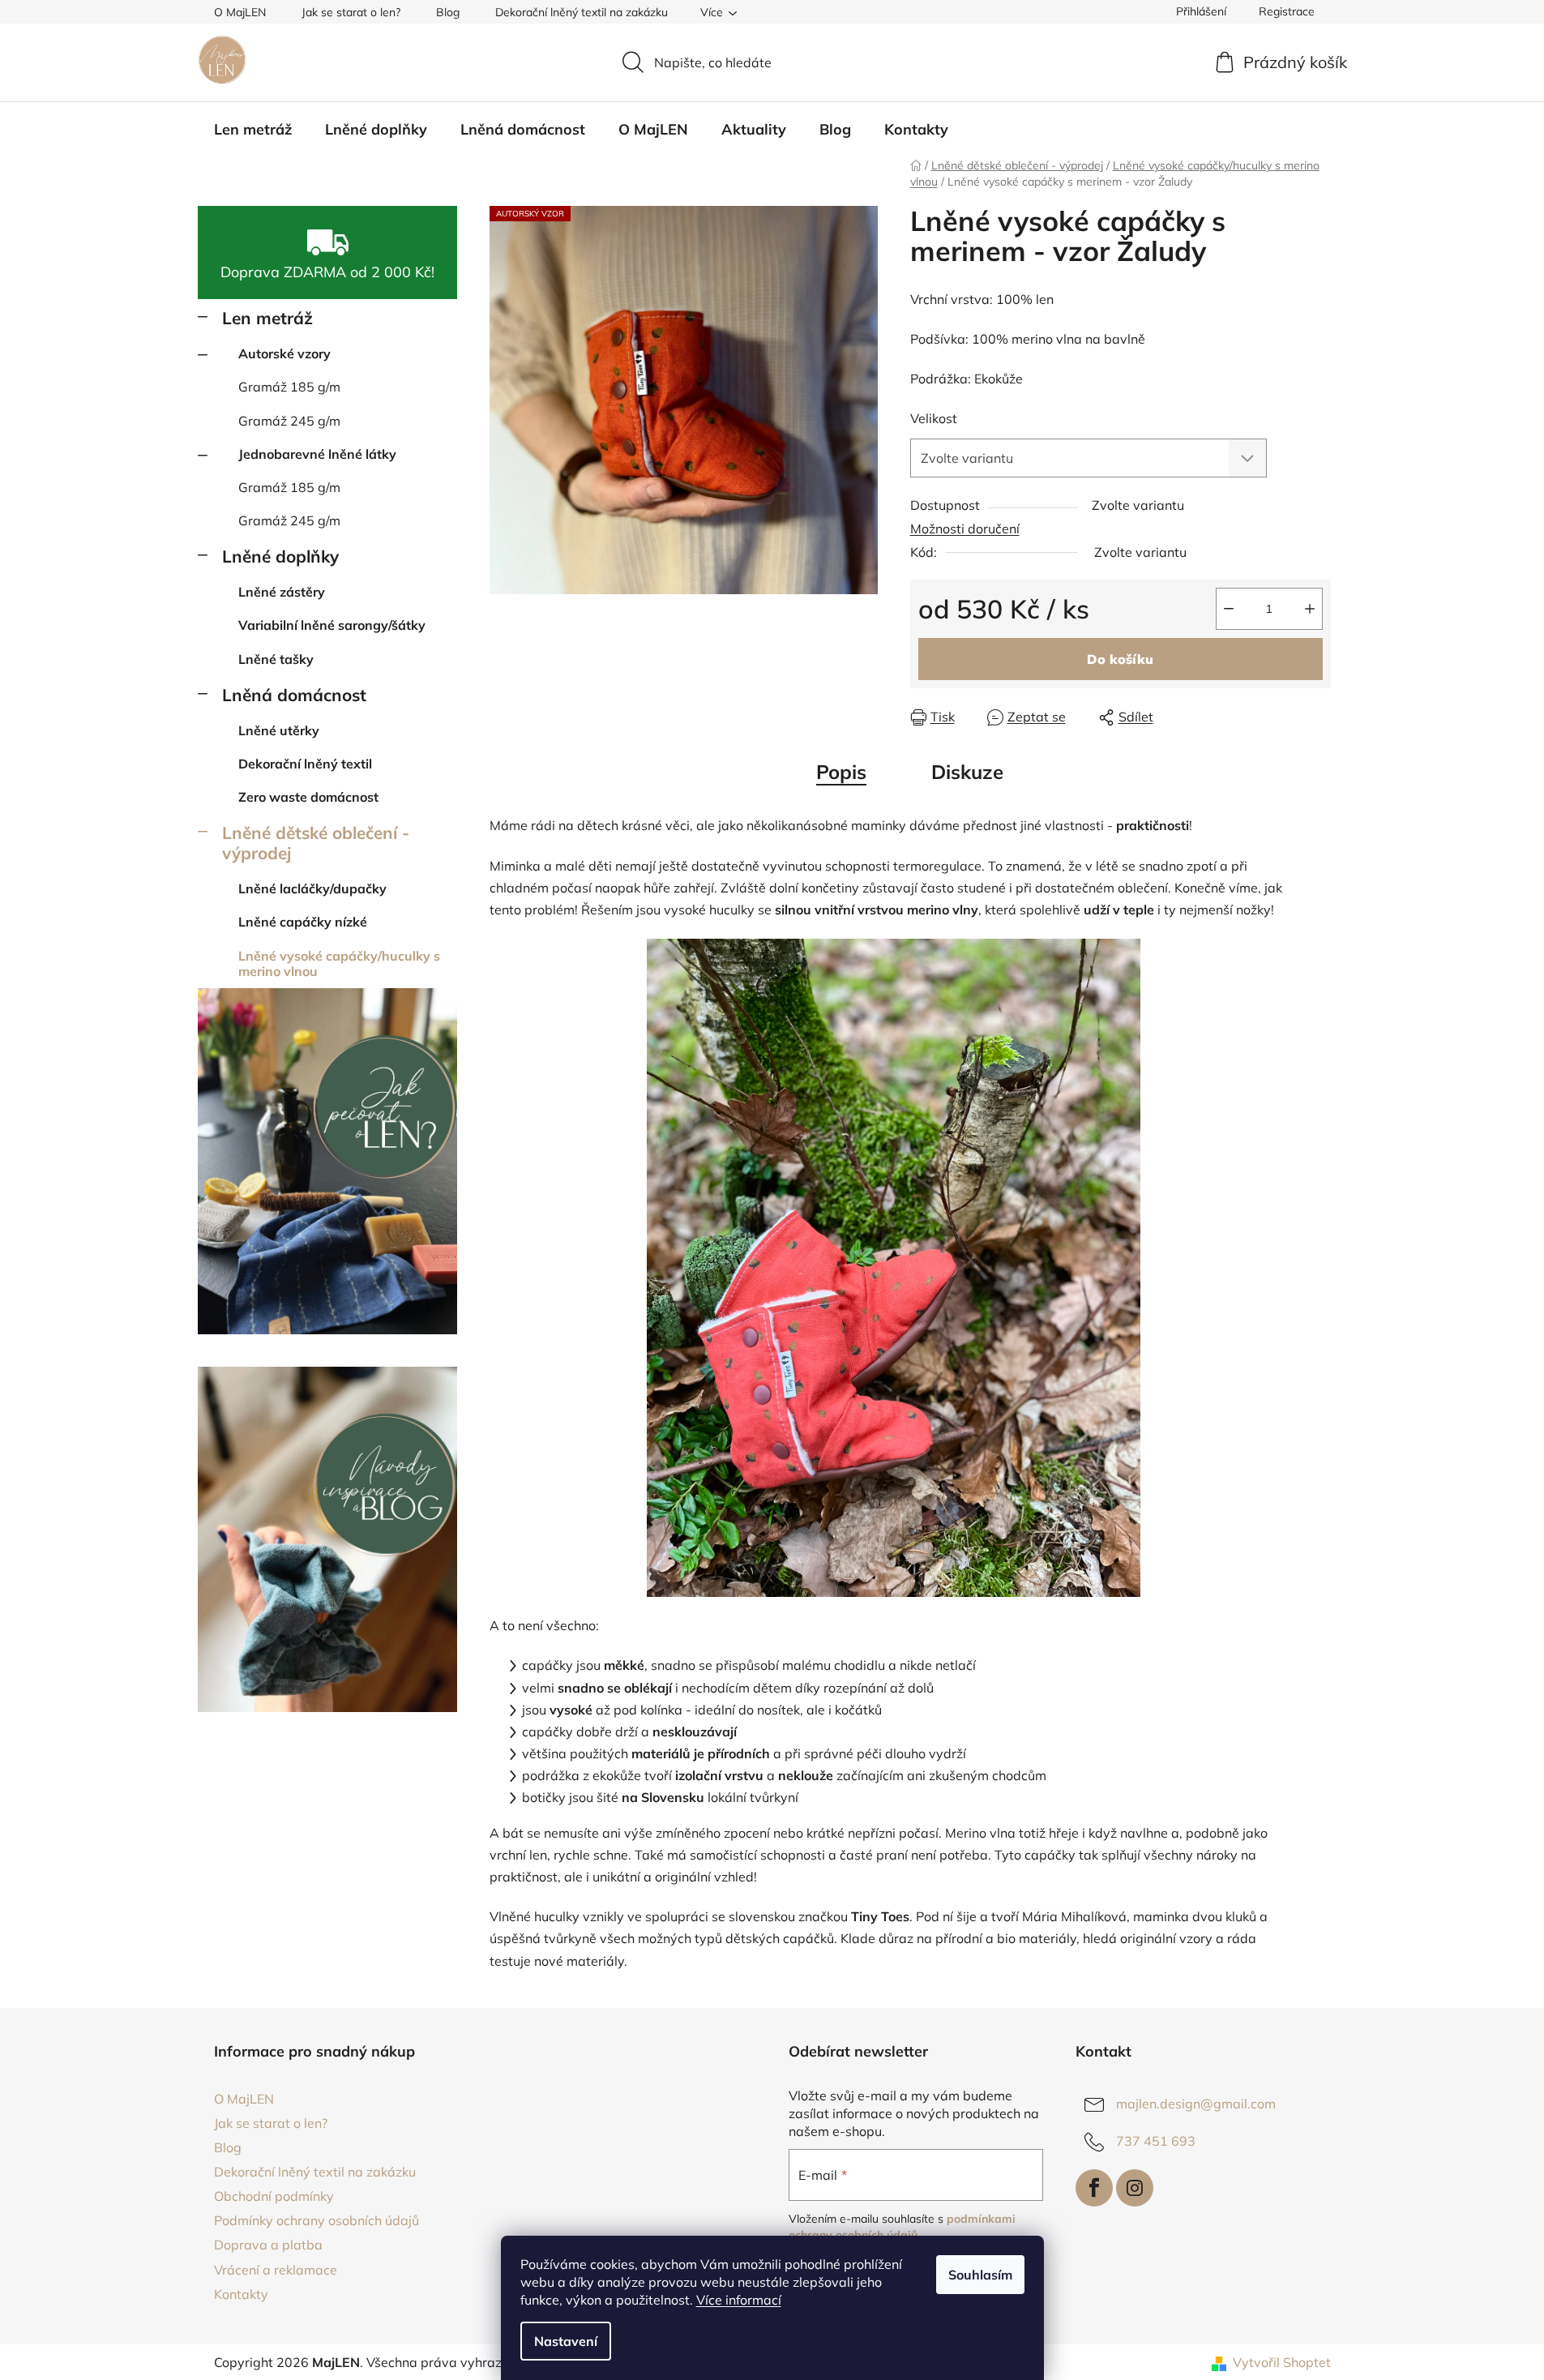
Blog (448, 12)
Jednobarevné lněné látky (317, 454)
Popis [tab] (841, 772)
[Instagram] (1135, 2188)
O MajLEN (240, 12)
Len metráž (267, 318)
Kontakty (241, 2294)
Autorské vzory (284, 353)
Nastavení (566, 2341)
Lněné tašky (276, 659)
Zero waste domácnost (308, 797)
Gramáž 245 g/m (289, 421)
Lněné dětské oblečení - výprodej (316, 843)
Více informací (739, 2300)
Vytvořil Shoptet (1282, 2362)
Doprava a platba (268, 2245)
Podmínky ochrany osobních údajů (316, 2220)
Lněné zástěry (282, 592)
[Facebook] (1094, 2188)
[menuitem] (253, 130)
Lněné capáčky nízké (303, 922)
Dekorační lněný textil (305, 764)
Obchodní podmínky (274, 2196)
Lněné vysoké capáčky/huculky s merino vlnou (339, 963)
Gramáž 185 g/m (289, 387)
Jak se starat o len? (351, 12)
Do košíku (1120, 659)
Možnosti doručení (965, 529)
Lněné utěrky (279, 730)
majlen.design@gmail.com (1196, 2104)
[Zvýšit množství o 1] (1310, 609)
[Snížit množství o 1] (1229, 609)
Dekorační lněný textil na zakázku (582, 12)
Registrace (1287, 11)
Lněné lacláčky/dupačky (312, 888)
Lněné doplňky (280, 556)
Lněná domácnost (294, 695)
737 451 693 (1156, 2141)
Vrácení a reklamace (276, 2270)
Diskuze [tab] (967, 772)
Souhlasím (980, 2275)
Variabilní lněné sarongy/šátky (332, 625)
